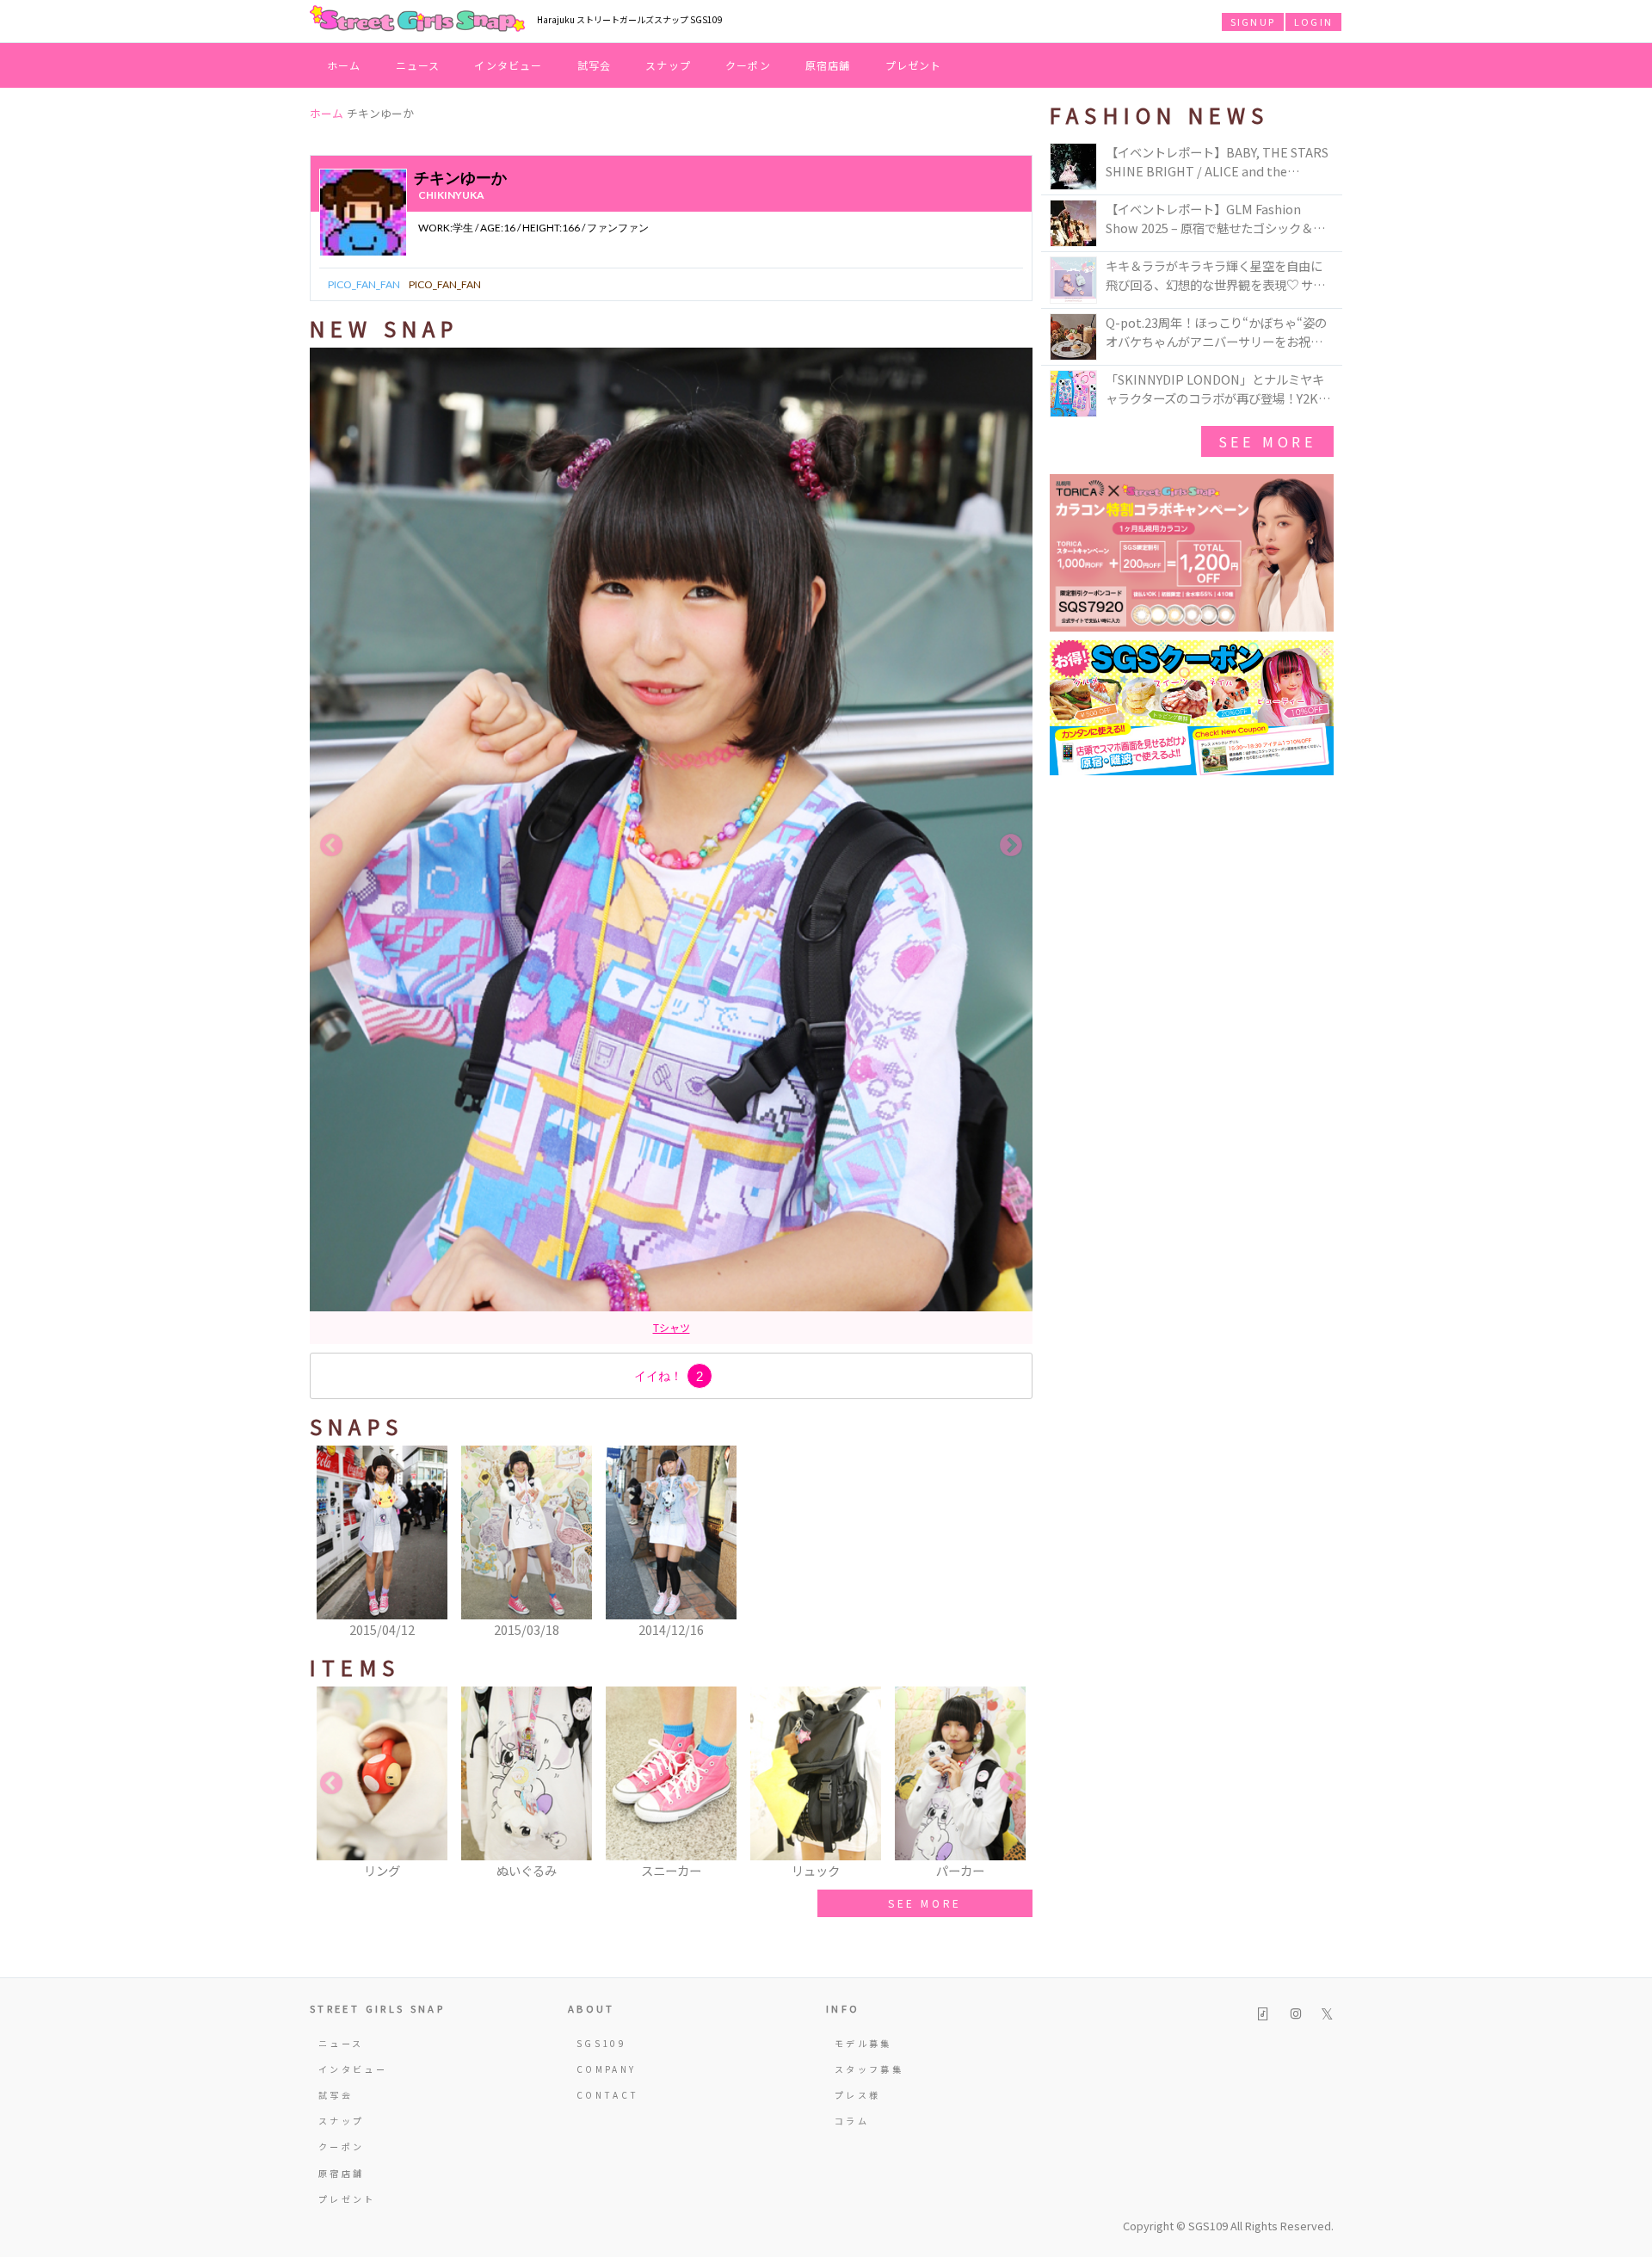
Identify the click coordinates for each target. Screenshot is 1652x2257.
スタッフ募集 (869, 2069)
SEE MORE (925, 1903)
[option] (671, 846)
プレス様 (857, 2095)
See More (1267, 441)
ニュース (418, 65)
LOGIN (1313, 22)
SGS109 (601, 2043)
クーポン (748, 65)
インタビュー (508, 65)
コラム (852, 2121)
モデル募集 (863, 2043)
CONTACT (608, 2095)
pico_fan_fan (364, 284)
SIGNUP (1253, 22)
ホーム (344, 65)
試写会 (595, 65)
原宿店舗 (828, 65)
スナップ (668, 65)
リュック (671, 1327)
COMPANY (607, 2069)
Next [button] (1011, 846)
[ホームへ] (417, 20)
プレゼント (914, 65)
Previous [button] (331, 846)
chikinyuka (451, 195)
